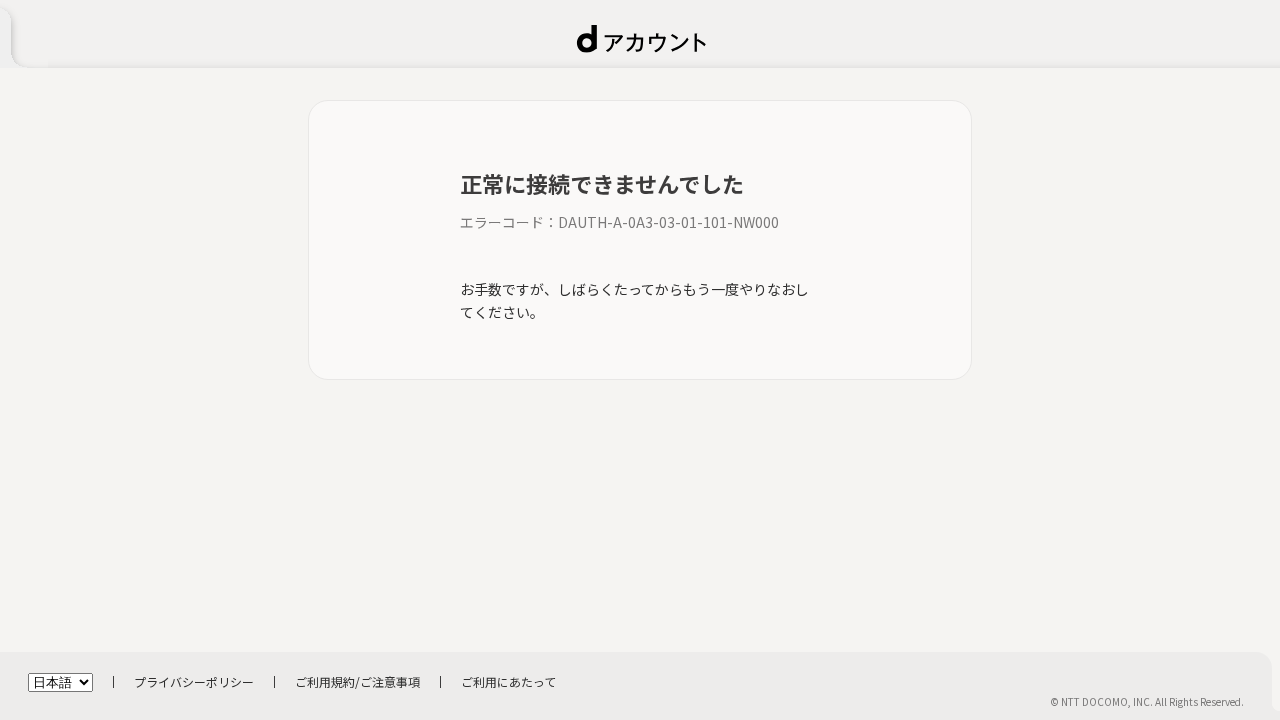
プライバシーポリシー (194, 681)
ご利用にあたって (508, 681)
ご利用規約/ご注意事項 (357, 681)
